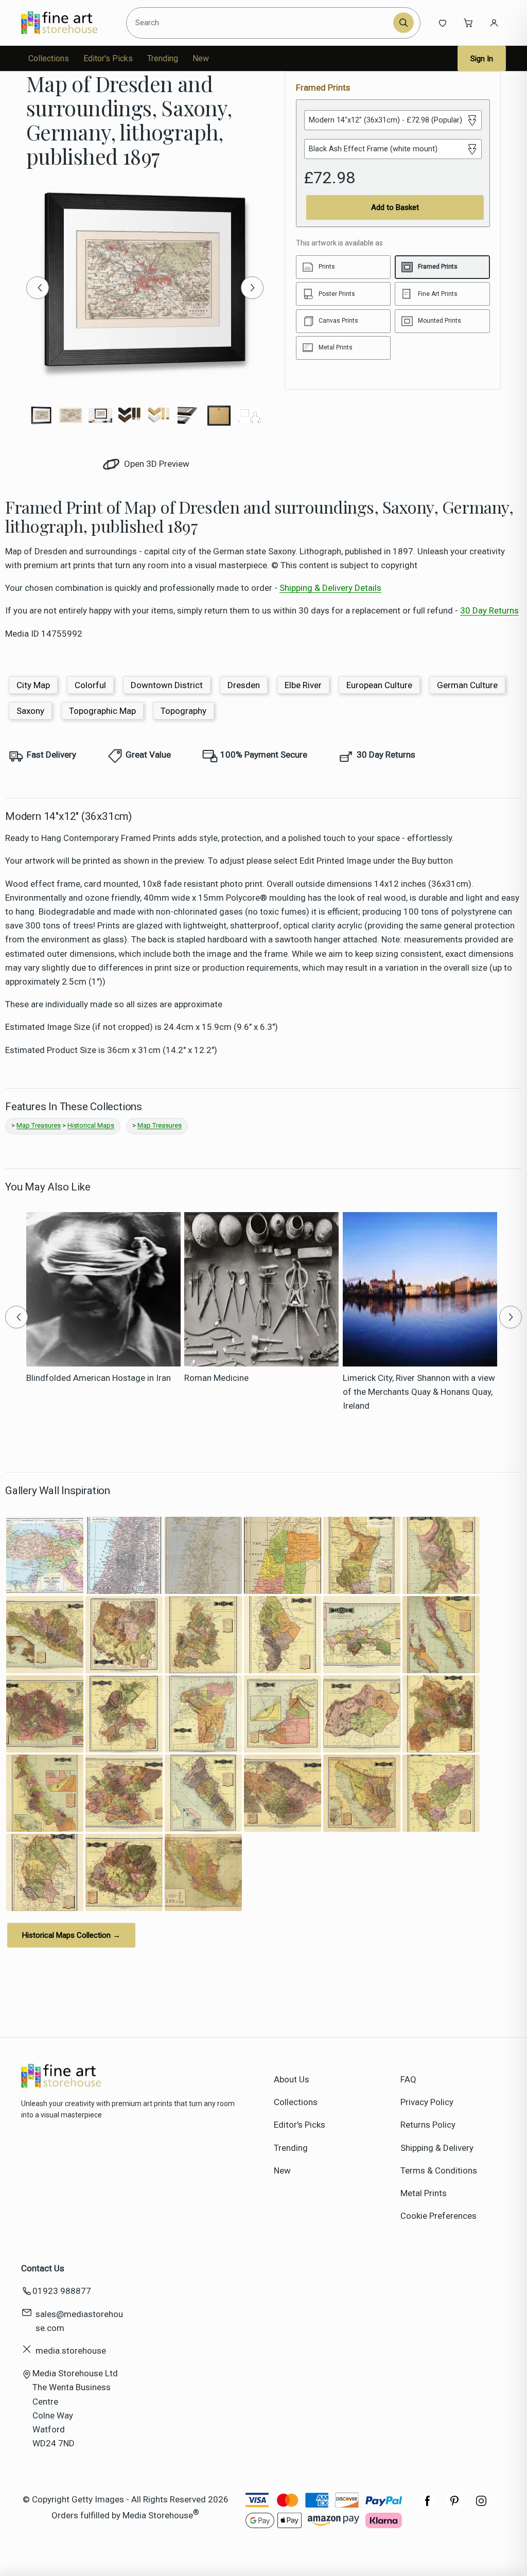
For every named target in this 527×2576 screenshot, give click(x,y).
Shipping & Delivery (437, 2148)
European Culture (379, 685)
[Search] (403, 23)
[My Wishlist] (443, 23)
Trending (163, 58)
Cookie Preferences (438, 2216)
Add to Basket (395, 207)
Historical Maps (91, 1125)
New (201, 58)
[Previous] (38, 288)
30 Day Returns (489, 610)
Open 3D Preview (156, 464)
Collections (49, 58)
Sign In (482, 59)
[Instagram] (481, 2506)
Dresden (244, 685)
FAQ (408, 2079)
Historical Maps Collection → (71, 1935)
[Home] (68, 23)
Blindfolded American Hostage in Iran (99, 1378)
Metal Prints (424, 2193)
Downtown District (167, 685)
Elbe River (303, 685)
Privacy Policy (427, 2102)
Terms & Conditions (439, 2170)
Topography (183, 711)
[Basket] (468, 23)
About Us (292, 2079)
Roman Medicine (216, 1378)
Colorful (90, 685)
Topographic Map (102, 711)
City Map (33, 685)
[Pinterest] (454, 2506)
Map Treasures (39, 1125)
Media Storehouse (158, 2515)
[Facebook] (428, 2506)
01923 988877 (62, 2291)
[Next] (252, 288)
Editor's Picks (108, 58)
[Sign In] (494, 23)
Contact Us (43, 2268)
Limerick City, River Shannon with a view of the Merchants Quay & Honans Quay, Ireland (419, 1392)
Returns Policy (428, 2125)
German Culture (467, 685)
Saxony (30, 711)
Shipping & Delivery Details (330, 588)
